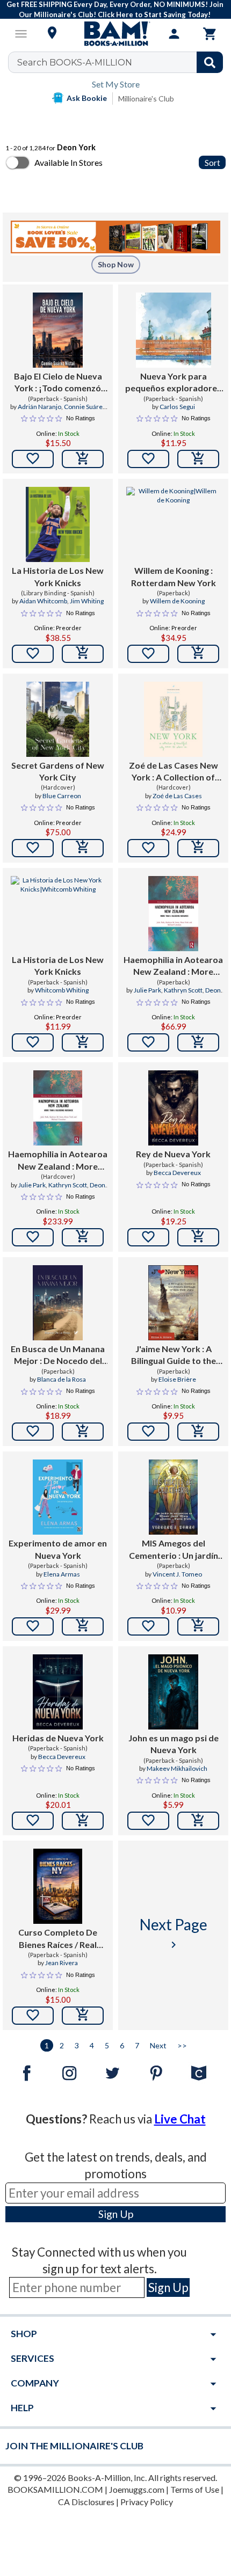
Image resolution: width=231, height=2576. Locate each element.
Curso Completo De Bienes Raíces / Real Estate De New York (58, 1939)
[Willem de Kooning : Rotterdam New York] (173, 524)
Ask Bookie (87, 98)
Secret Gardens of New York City (58, 771)
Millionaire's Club (146, 98)
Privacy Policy (147, 2502)
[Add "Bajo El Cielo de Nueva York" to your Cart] (83, 459)
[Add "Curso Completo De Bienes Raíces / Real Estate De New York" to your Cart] (83, 2016)
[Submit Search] (210, 62)
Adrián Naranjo (39, 407)
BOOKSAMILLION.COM (55, 2489)
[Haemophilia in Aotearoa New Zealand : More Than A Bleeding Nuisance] (173, 914)
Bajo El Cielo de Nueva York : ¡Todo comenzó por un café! (58, 383)
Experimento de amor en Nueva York (58, 1549)
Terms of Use (195, 2489)
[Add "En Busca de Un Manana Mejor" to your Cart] (83, 1432)
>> (182, 2045)
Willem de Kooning (177, 601)
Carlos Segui (177, 407)
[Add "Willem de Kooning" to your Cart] (198, 654)
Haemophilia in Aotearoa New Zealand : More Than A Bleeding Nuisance (173, 966)
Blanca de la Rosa (62, 1379)
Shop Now (116, 264)
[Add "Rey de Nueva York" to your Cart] (198, 1237)
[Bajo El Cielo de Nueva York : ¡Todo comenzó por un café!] (57, 330)
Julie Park (147, 990)
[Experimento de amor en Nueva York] (58, 1497)
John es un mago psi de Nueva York (174, 1744)
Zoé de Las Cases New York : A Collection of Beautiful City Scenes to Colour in (174, 772)
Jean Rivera (62, 1963)
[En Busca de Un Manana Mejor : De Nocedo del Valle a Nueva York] (58, 1303)
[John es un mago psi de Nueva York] (173, 1692)
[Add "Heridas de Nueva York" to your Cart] (83, 1821)
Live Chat (180, 2119)
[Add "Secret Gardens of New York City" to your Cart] (83, 848)
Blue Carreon (62, 796)
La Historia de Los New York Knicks (58, 576)
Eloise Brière (177, 1379)
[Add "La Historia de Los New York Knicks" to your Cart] (83, 654)
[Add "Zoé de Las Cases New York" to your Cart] (198, 848)
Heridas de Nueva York (58, 1738)
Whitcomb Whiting (62, 990)
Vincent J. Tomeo (177, 1574)
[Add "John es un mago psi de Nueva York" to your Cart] (198, 1821)
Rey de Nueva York (173, 1154)
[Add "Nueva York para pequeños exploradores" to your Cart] (198, 459)
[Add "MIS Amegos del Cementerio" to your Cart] (198, 1626)
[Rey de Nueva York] (173, 1108)
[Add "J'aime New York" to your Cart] (198, 1432)
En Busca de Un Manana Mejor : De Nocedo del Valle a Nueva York (58, 1355)
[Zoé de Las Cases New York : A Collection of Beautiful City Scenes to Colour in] (174, 719)
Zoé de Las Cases (177, 796)
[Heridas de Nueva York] (58, 1692)
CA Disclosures (86, 2502)
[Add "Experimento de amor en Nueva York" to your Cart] (83, 1626)
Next (158, 2045)
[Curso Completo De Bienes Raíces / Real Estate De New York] (58, 1886)
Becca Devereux (177, 1173)
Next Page (174, 1933)
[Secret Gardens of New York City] (58, 719)
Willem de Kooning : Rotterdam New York (174, 576)
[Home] (115, 34)
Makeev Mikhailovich (177, 1768)
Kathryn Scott (183, 990)
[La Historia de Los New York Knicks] (57, 524)
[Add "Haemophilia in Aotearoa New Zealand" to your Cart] (198, 1042)
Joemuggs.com (137, 2489)
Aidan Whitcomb (43, 601)
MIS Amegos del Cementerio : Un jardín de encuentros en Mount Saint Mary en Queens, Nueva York (173, 1550)
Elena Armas (62, 1574)
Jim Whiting (87, 601)
